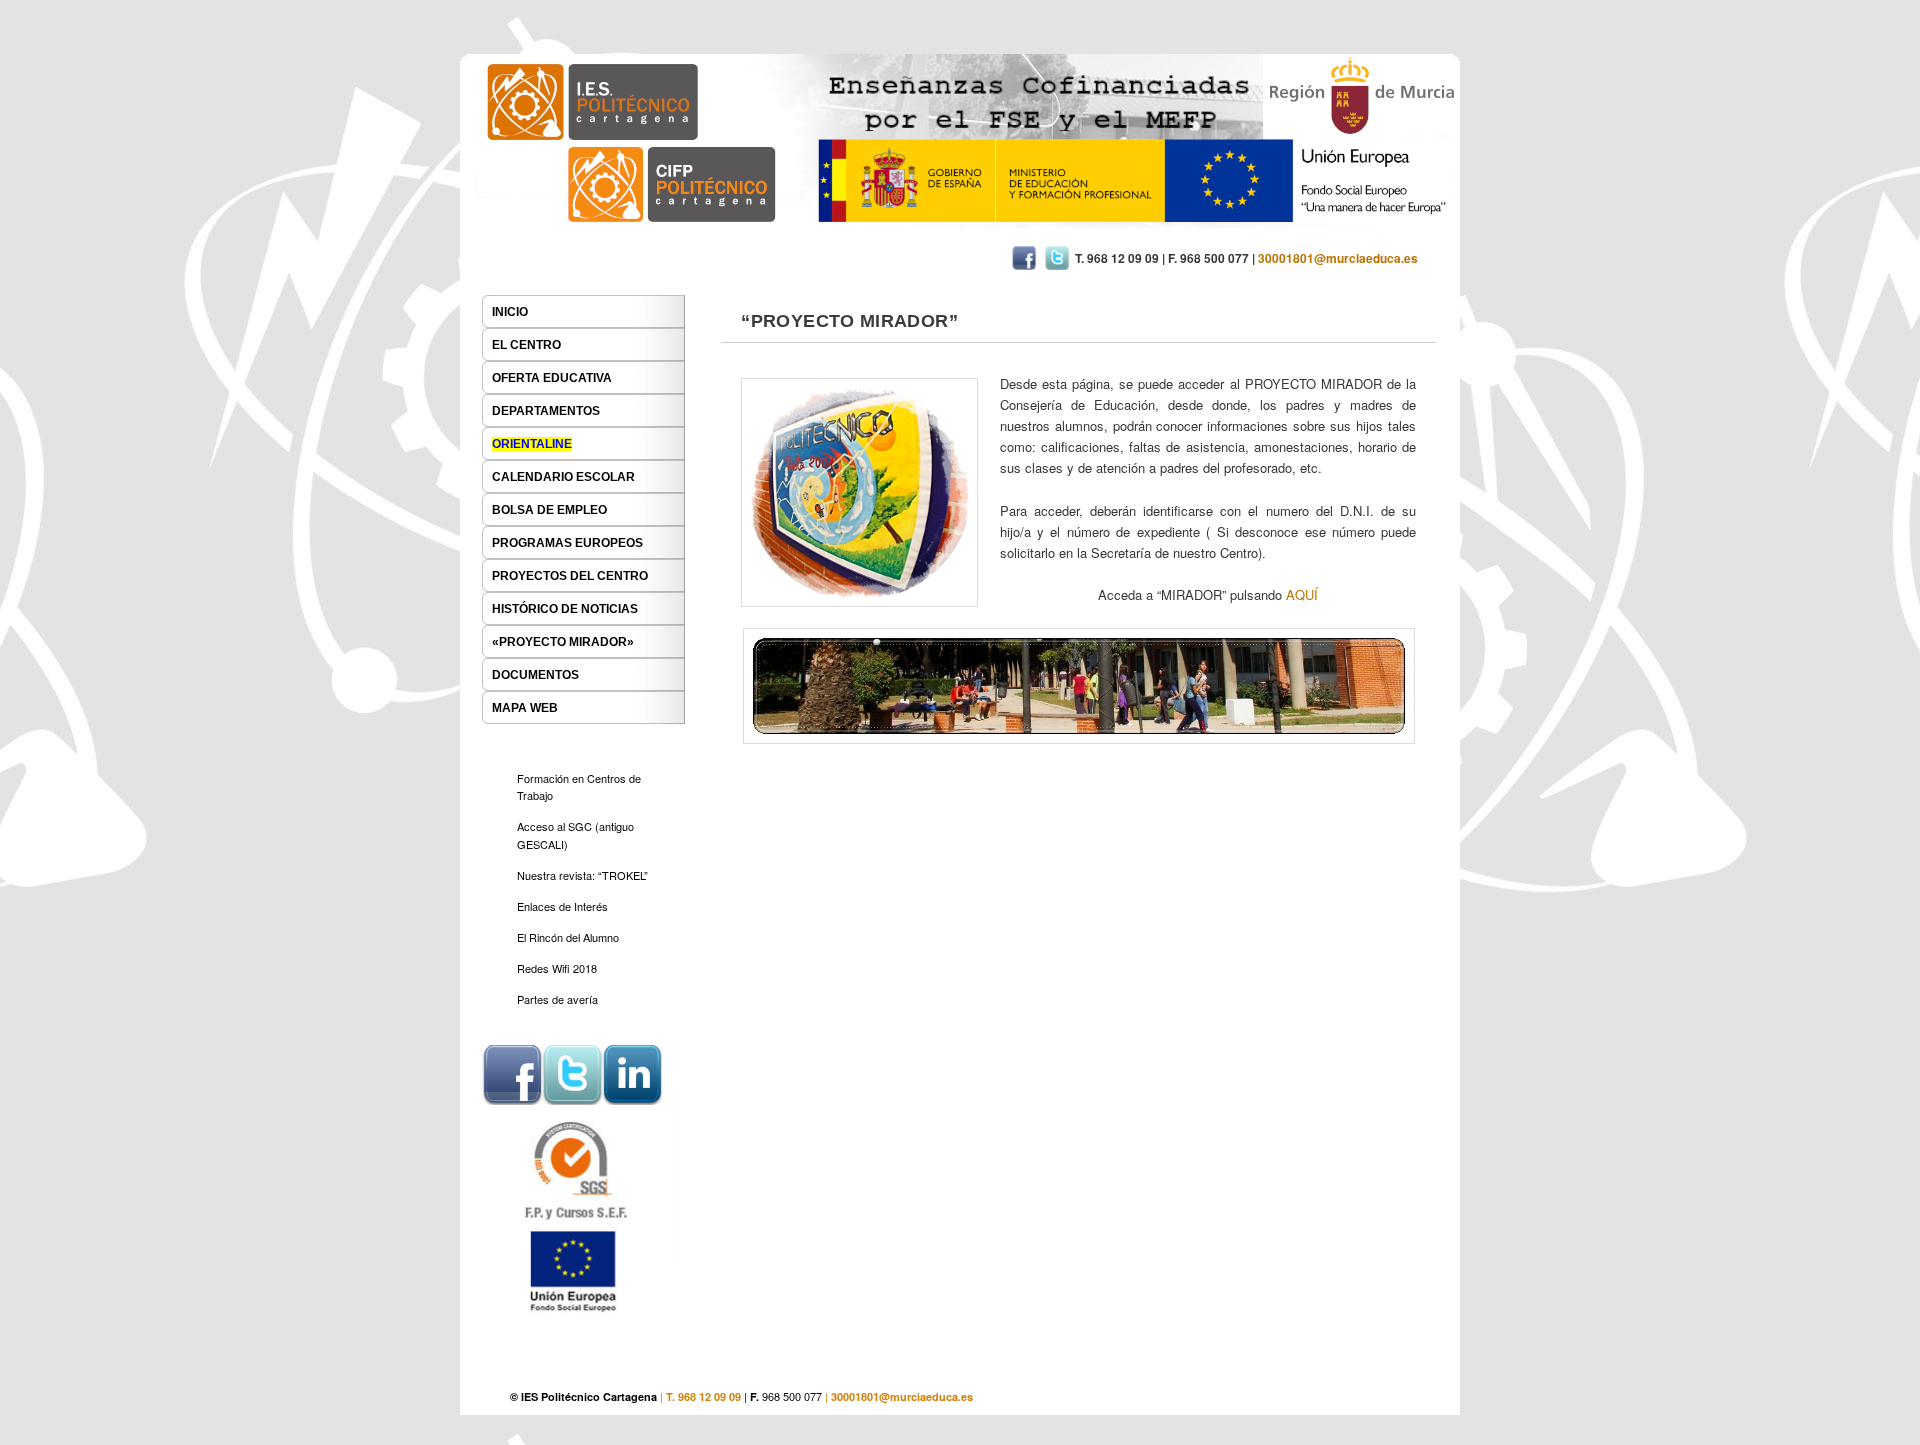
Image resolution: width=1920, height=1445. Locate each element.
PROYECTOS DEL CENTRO (570, 576)
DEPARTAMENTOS (546, 411)
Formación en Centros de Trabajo (579, 787)
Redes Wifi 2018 (557, 968)
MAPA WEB (525, 708)
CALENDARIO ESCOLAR (563, 477)
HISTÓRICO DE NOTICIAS (565, 609)
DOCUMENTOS (535, 675)
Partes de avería (557, 999)
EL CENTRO (526, 345)
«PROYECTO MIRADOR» (563, 642)
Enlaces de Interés (562, 906)
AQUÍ (1302, 594)
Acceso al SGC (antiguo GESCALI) (575, 835)
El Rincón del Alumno (568, 937)
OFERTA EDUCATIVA (552, 378)
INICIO (510, 312)
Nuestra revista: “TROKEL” (582, 875)
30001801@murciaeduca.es (902, 1396)
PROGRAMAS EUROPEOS (567, 543)
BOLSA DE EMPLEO (549, 510)
